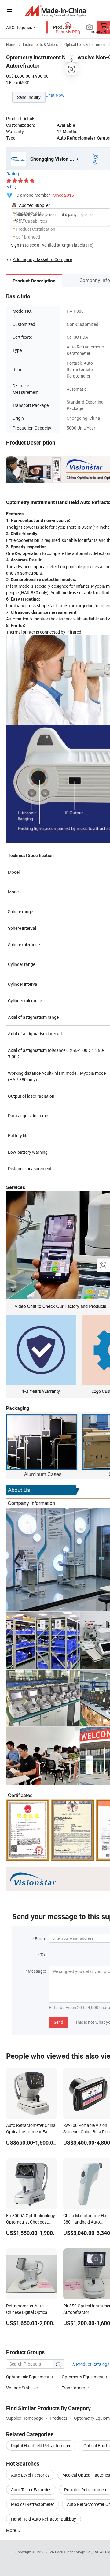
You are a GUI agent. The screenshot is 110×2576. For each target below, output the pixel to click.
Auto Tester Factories (31, 2490)
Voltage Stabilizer (23, 2388)
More (11, 2530)
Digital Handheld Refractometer (41, 2446)
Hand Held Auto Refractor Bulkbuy (44, 2519)
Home (11, 44)
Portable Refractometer (86, 2490)
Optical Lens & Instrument (86, 44)
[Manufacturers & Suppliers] (55, 11)
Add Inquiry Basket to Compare (42, 259)
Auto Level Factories (30, 2475)
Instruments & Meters (40, 44)
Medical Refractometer (33, 2504)
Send (59, 2022)
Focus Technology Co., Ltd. (77, 2552)
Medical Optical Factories (86, 2475)
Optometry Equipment (83, 2377)
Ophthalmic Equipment (28, 2377)
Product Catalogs (92, 2364)
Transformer (73, 2388)
